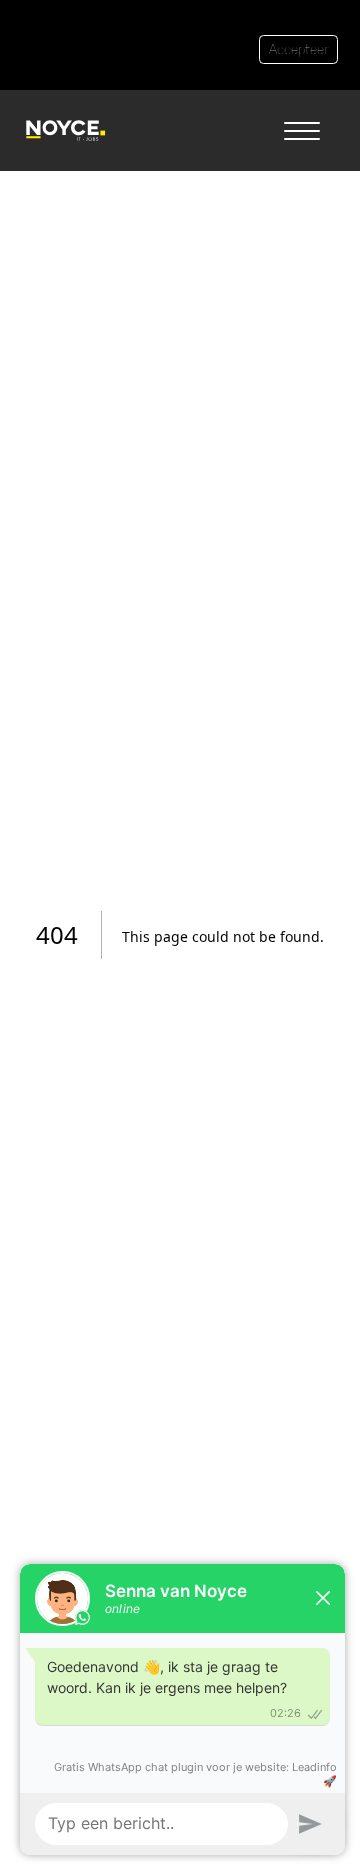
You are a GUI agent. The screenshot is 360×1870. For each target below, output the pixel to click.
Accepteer (298, 49)
